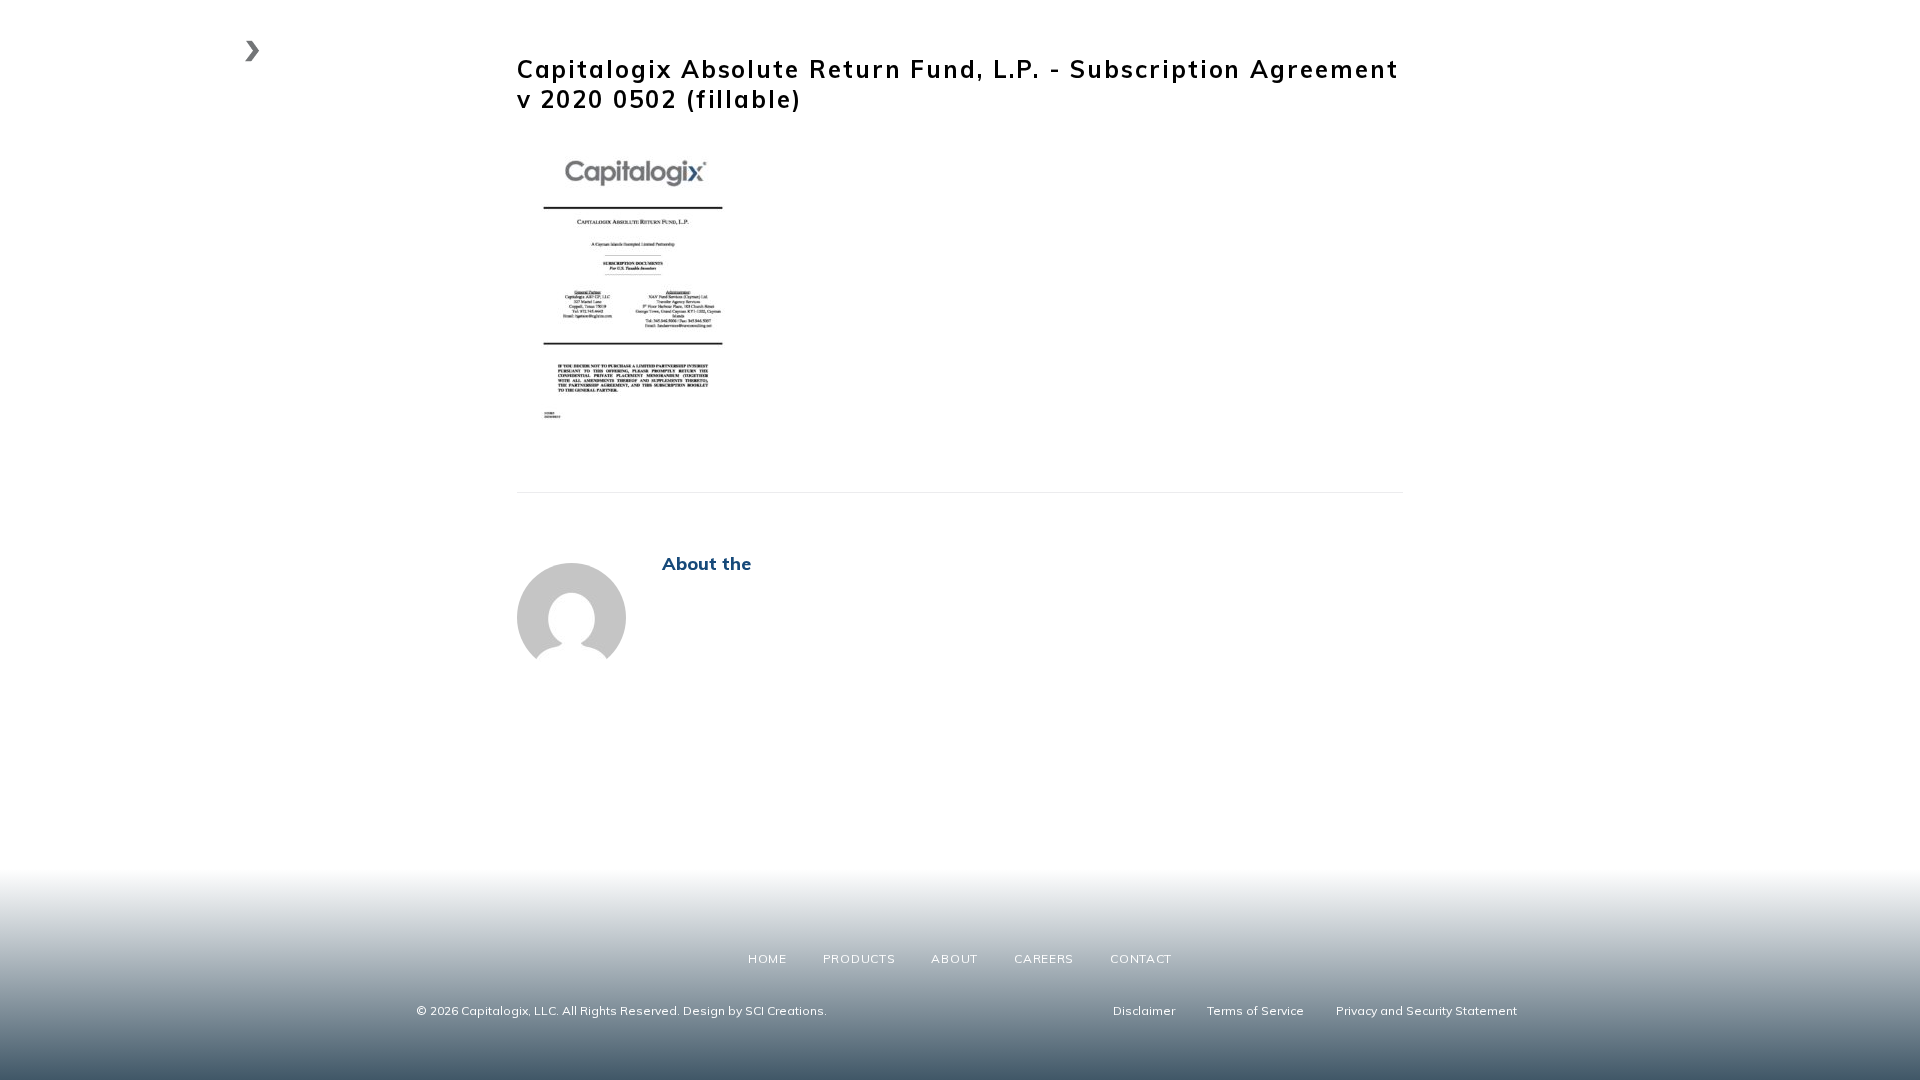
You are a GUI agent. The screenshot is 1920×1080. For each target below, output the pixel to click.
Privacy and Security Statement (1426, 1010)
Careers (1646, 50)
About (1557, 50)
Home (1354, 50)
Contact (1743, 50)
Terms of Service (1255, 1010)
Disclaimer (1144, 1010)
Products (1446, 50)
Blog (1828, 50)
